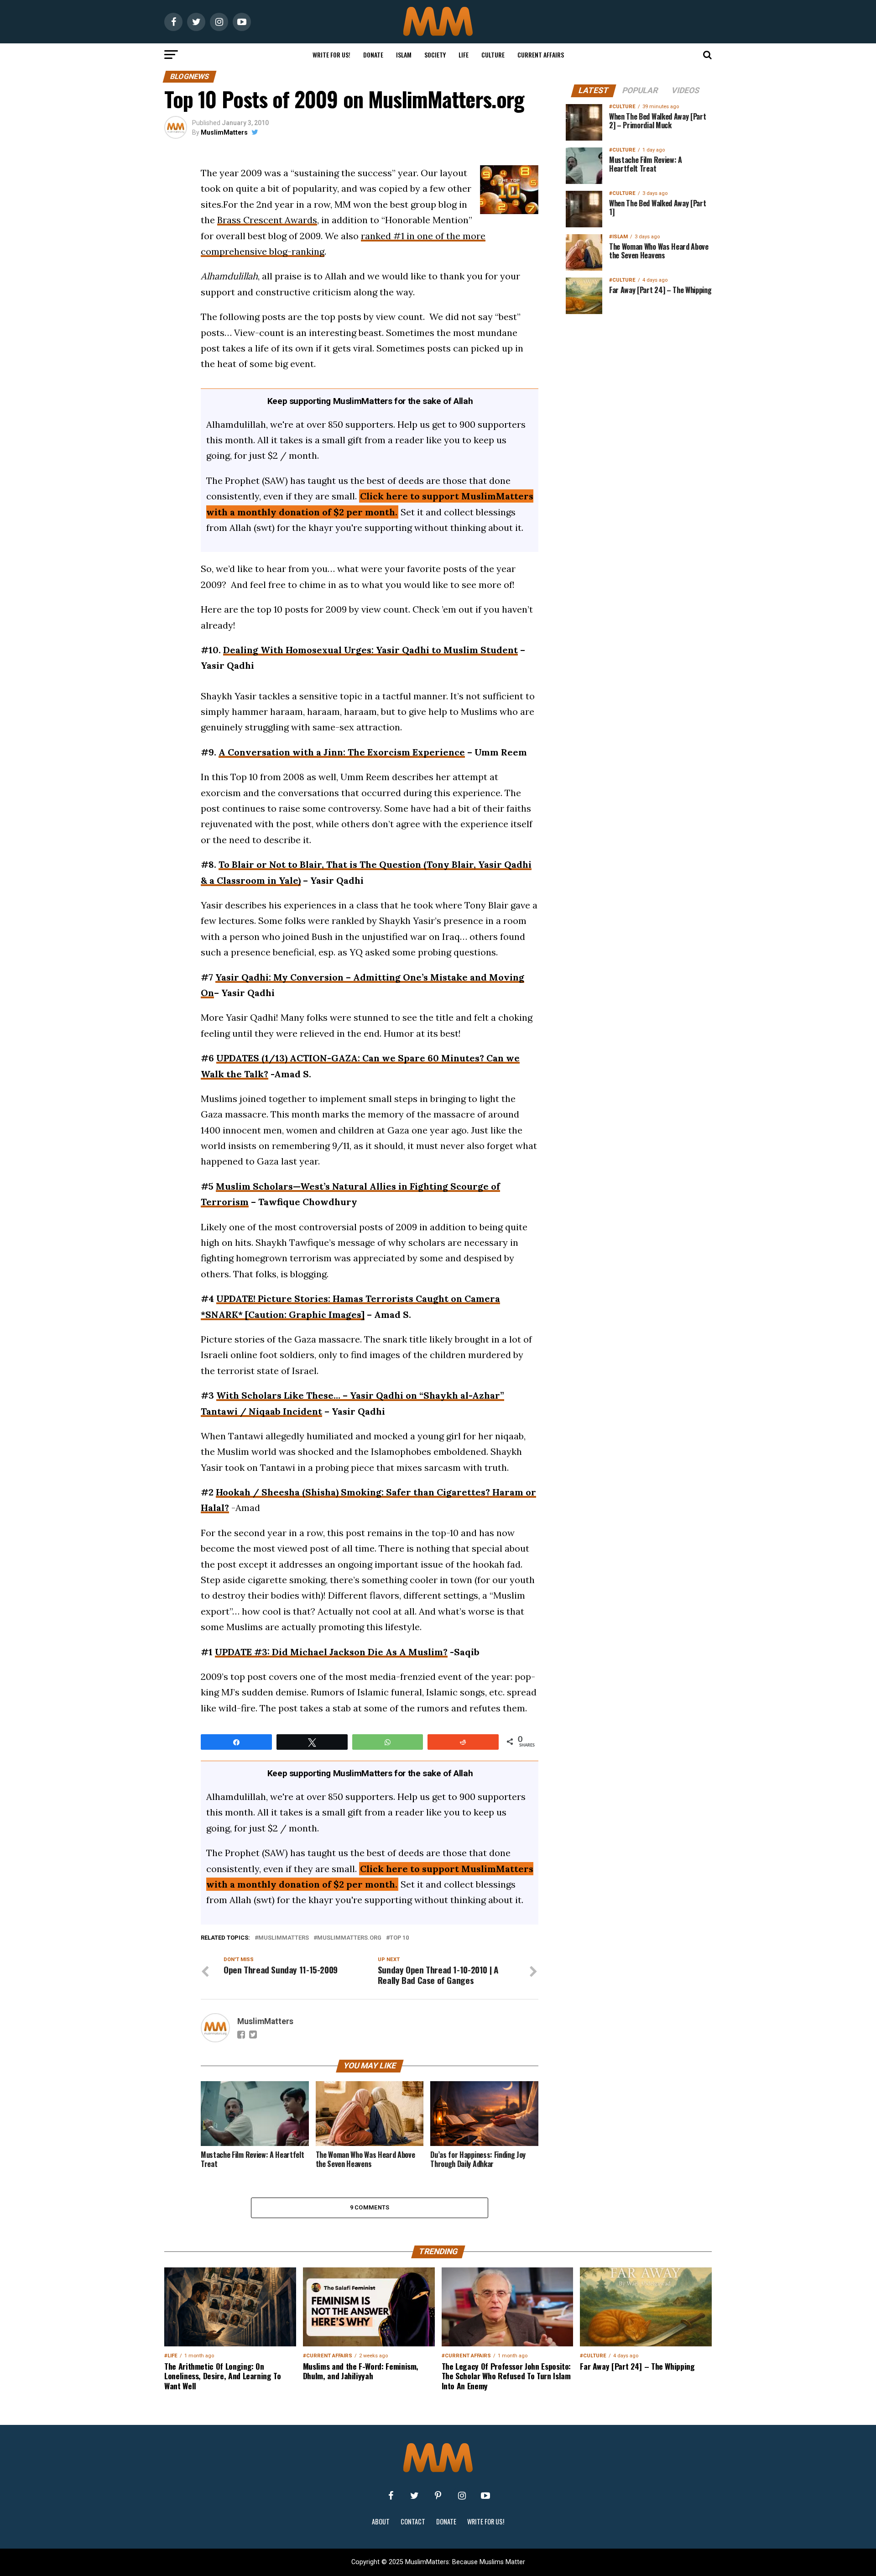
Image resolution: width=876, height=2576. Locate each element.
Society (435, 55)
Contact (413, 2521)
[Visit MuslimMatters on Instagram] (462, 2496)
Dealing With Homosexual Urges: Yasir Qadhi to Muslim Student (370, 650)
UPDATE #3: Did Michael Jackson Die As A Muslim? (331, 1652)
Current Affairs (541, 55)
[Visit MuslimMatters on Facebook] (391, 2496)
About (381, 2521)
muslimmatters (284, 1938)
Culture (493, 55)
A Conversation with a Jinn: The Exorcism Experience (342, 752)
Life (464, 55)
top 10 (399, 1938)
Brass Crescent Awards (267, 220)
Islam (404, 55)
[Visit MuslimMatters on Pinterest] (438, 2496)
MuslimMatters (224, 132)
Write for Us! (331, 55)
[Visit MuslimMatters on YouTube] (485, 2496)
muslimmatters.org (349, 1938)
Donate (373, 55)
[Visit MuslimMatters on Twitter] (414, 2496)
